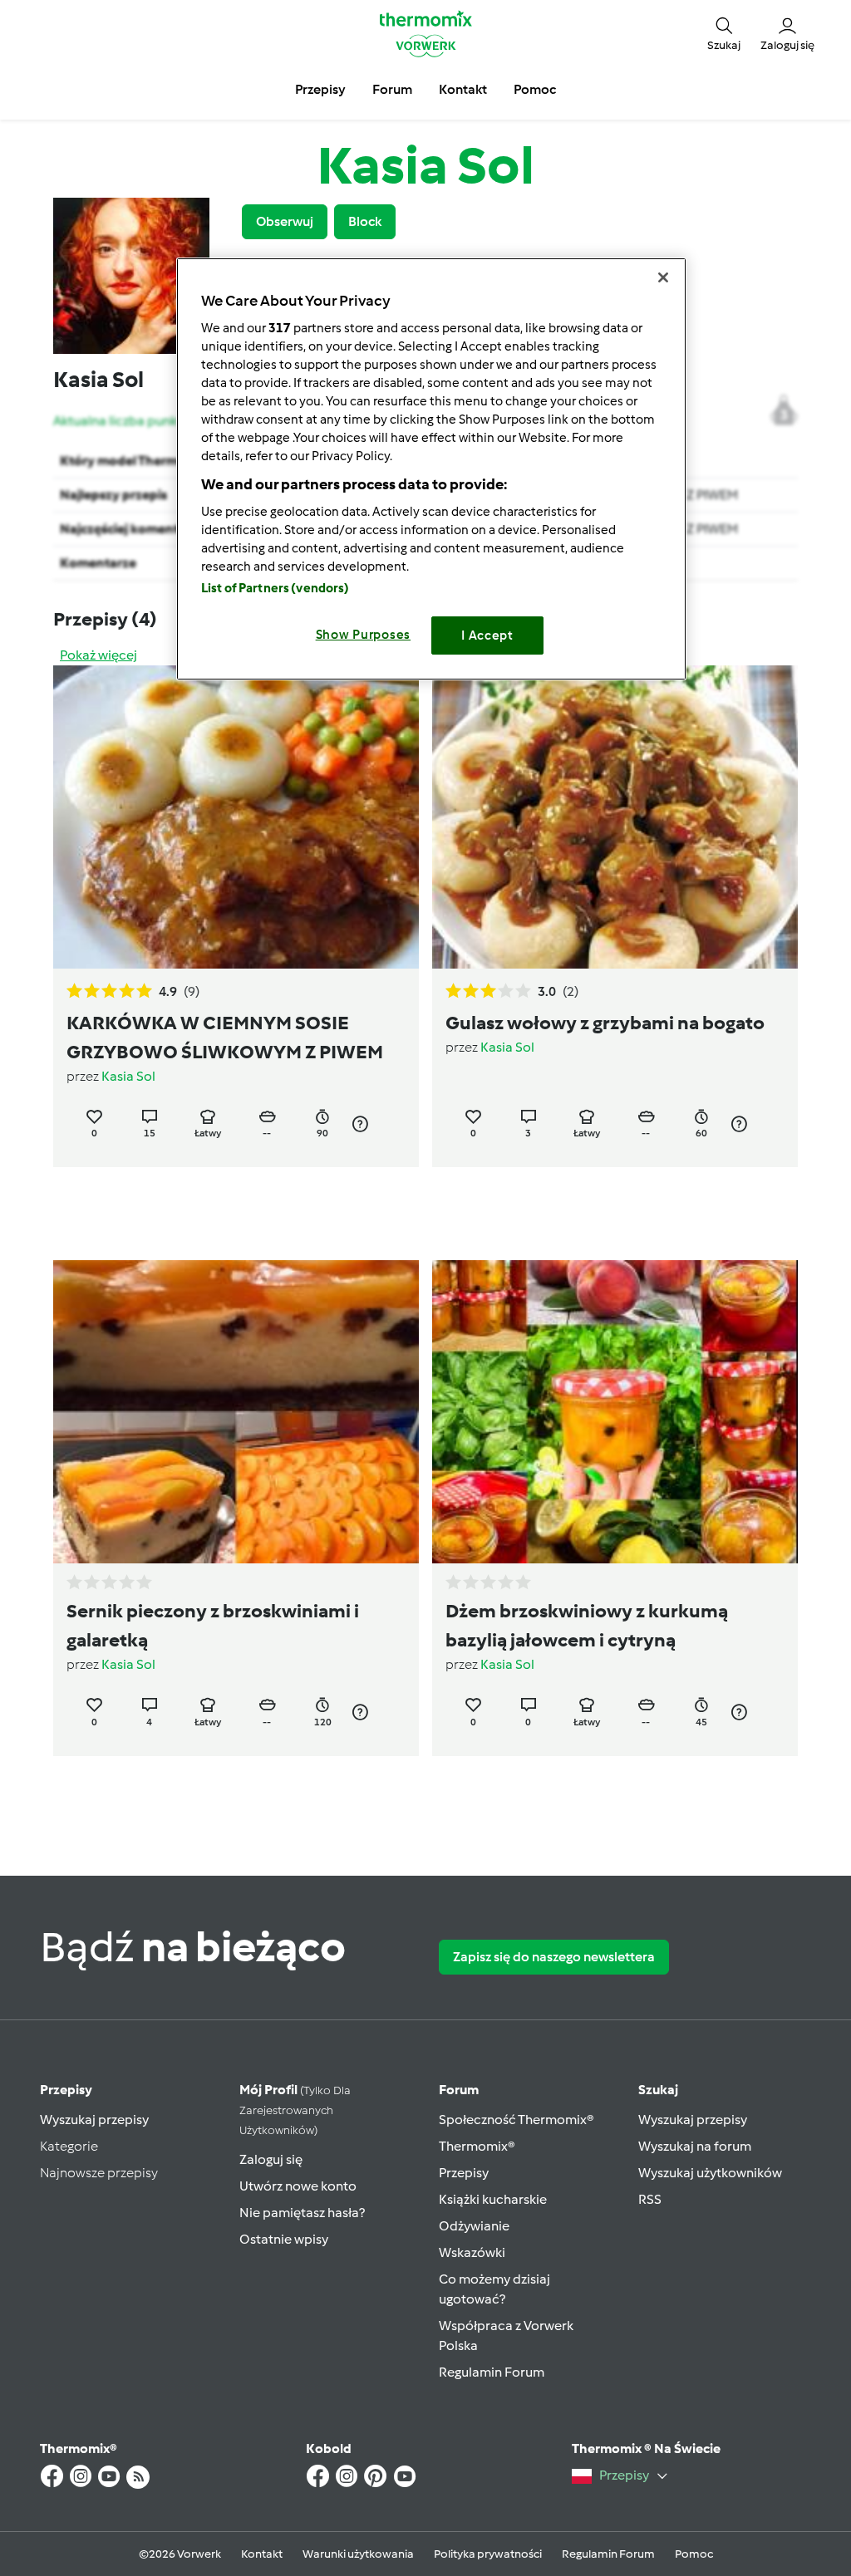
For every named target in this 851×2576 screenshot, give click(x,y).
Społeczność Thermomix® (517, 2120)
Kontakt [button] (463, 89)
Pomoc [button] (535, 89)
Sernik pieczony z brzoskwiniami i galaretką (213, 1625)
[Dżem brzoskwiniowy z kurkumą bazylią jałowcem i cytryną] (615, 1412)
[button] (724, 34)
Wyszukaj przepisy (94, 2120)
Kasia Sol (128, 1076)
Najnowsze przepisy (99, 2173)
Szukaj (658, 2090)
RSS (650, 2199)
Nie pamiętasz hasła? (302, 2213)
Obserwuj (285, 221)
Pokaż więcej (98, 655)
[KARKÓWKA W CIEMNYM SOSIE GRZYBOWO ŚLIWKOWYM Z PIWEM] (236, 817)
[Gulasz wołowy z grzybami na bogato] (615, 817)
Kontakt (262, 2554)
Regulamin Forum (492, 2372)
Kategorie (69, 2146)
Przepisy (66, 2090)
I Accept (487, 635)
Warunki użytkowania (358, 2554)
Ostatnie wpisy (284, 2239)
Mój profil (295, 2110)
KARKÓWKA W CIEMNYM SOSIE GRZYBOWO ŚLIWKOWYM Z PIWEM (225, 1037)
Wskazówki (472, 2252)
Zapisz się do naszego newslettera (554, 1957)
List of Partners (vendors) (275, 588)
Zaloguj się (271, 2159)
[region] (431, 469)
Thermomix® (477, 2146)
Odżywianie (474, 2226)
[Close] (663, 277)
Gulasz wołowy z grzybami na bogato (605, 1023)
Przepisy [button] (320, 89)
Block (365, 221)
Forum (459, 2090)
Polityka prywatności (488, 2554)
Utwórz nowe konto (298, 2186)
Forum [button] (392, 89)
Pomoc (694, 2554)
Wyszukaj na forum (695, 2146)
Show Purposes (364, 635)
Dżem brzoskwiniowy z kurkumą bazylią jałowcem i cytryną (587, 1625)
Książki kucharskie (493, 2199)
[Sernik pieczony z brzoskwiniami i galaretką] (236, 1412)
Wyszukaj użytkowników (710, 2173)
